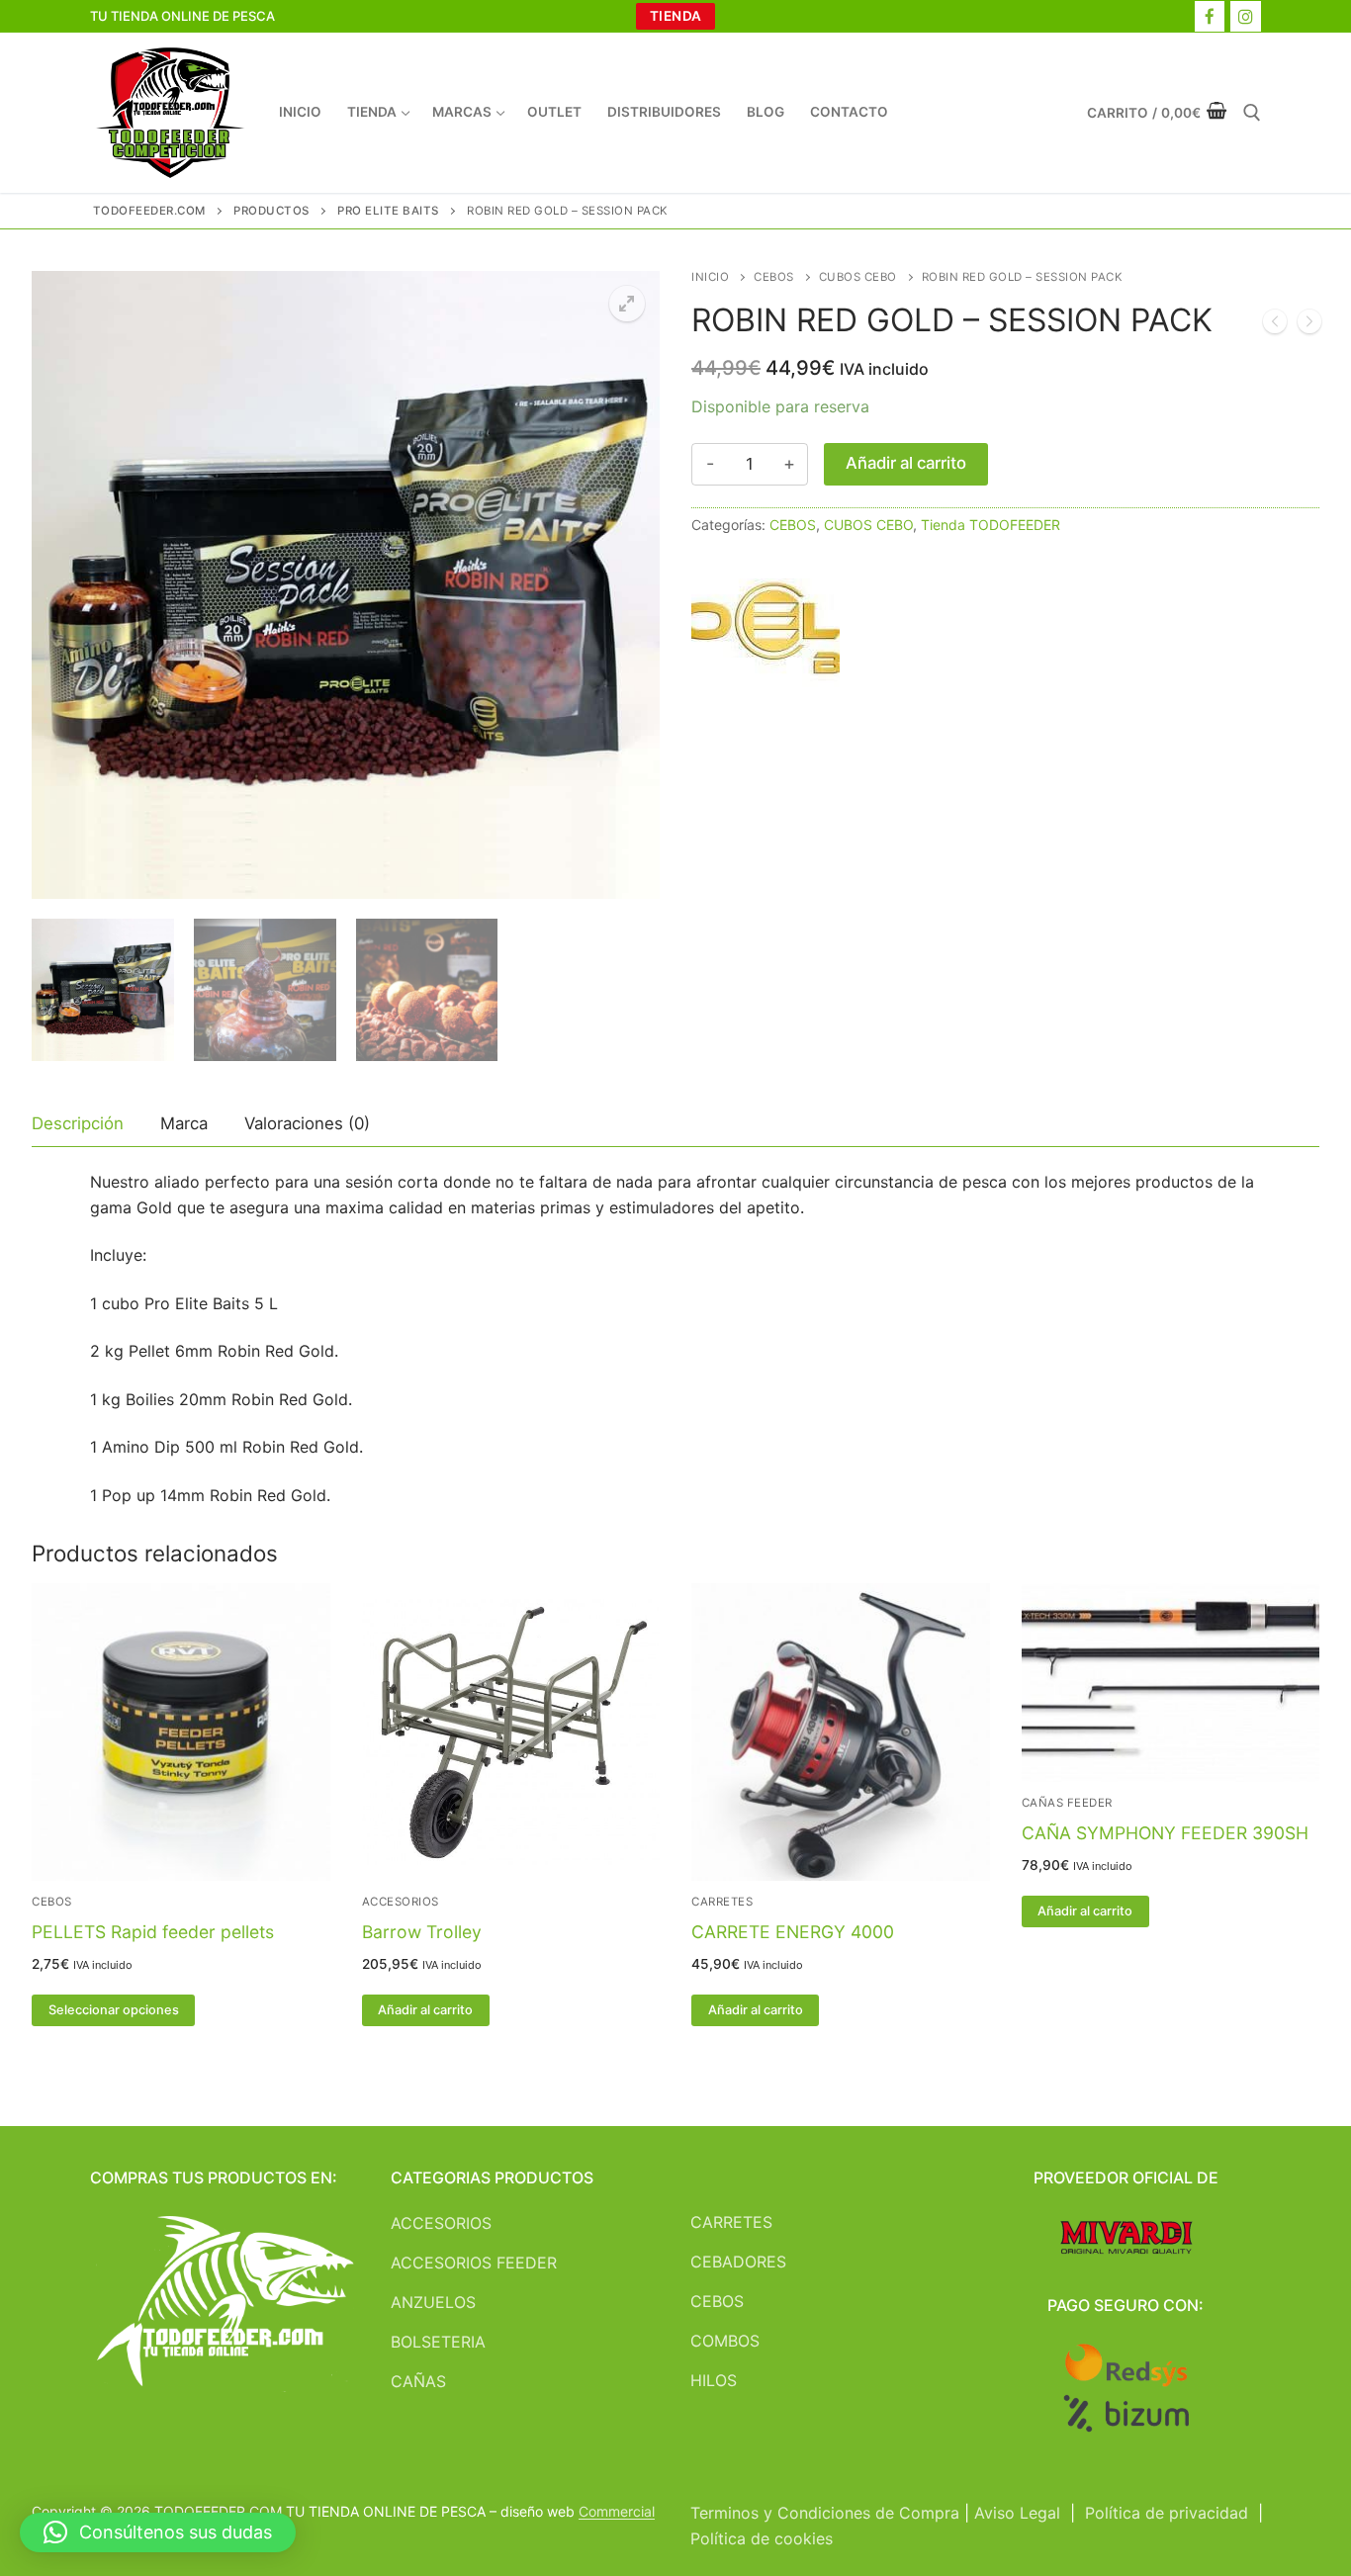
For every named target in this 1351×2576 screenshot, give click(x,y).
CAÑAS (418, 2381)
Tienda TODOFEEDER (991, 525)
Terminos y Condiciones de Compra (825, 2513)
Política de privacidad (1167, 2513)
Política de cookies (762, 2538)
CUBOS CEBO (858, 277)
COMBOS (725, 2341)
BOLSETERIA (438, 2342)
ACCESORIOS (401, 1902)
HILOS (714, 2380)
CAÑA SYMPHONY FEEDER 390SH (1165, 1833)
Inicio (710, 277)
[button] (627, 304)
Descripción (78, 1123)
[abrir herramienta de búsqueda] (1252, 113)
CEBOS (774, 277)
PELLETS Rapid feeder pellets (153, 1932)
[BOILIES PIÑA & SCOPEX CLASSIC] (1275, 325)
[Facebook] (1210, 16)
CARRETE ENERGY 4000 (793, 1932)
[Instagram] (1246, 16)
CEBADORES (738, 2262)
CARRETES (722, 1902)
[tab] (78, 1125)
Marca (184, 1123)
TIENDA (676, 16)
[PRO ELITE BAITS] (766, 637)
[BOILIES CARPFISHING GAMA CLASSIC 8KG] (1309, 325)
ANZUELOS (433, 2302)
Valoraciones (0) (307, 1123)
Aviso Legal (1017, 2513)
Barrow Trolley (422, 1932)
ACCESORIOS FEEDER (474, 2263)
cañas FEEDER (1067, 1803)
